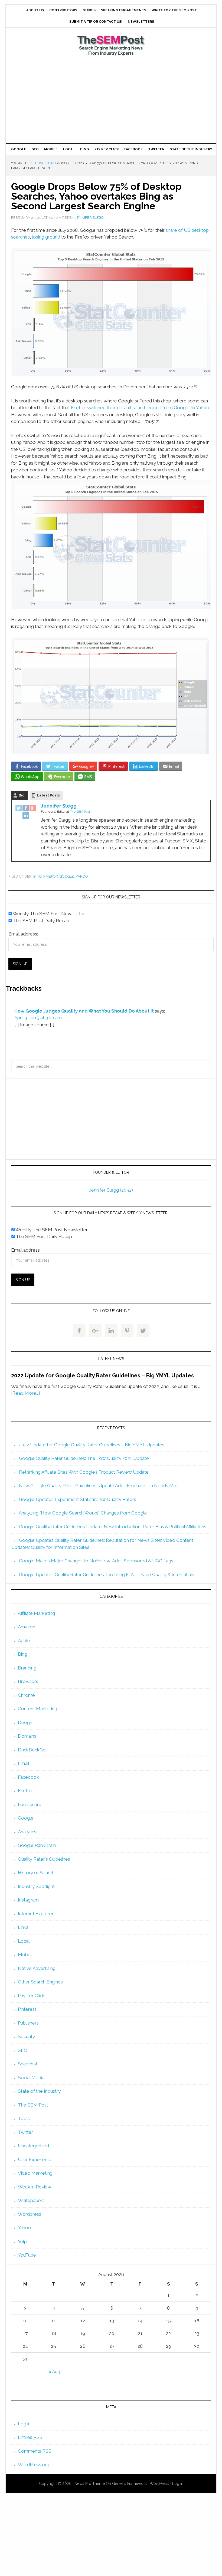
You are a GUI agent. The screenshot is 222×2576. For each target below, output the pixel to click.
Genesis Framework (129, 2484)
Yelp (22, 2241)
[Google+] (33, 809)
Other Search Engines (40, 1982)
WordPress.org (34, 2465)
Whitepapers (31, 2200)
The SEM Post (111, 45)
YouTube (27, 2255)
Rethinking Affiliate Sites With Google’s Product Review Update (84, 1472)
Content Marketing (37, 1709)
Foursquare (30, 1804)
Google (67, 876)
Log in (24, 2424)
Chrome (26, 1695)
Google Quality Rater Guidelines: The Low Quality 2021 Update (84, 1458)
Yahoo (82, 876)
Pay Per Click (31, 1996)
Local (24, 1941)
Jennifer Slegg (59, 806)
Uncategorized (33, 2146)
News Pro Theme (90, 2484)
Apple (24, 1641)
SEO (23, 2050)
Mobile (25, 1955)
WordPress (159, 2484)
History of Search (36, 1873)
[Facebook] (26, 809)
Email (24, 1763)
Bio (22, 795)
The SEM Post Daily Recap (41, 921)
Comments (35, 2451)
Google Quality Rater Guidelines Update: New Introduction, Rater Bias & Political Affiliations (113, 1527)
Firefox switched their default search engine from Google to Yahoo (140, 408)
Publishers (28, 2023)
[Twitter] (19, 809)
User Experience (35, 2160)
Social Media (31, 2078)
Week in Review (35, 2187)
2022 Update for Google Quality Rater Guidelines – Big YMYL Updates (102, 1375)
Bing (37, 876)
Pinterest (27, 2009)
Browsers (28, 1681)
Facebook (28, 1777)
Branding (27, 1668)
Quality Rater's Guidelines (44, 1859)
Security (26, 2036)
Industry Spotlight (36, 1886)
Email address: (23, 934)
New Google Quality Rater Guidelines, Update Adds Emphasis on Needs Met (98, 1486)
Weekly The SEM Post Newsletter (48, 914)
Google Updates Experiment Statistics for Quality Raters (78, 1499)
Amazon (27, 1627)
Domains (27, 1736)
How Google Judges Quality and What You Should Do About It (84, 1011)
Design (25, 1722)
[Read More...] (26, 1393)
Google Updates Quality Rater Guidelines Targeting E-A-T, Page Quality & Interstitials (107, 1575)
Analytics (27, 1832)
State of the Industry (39, 2091)
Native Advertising (37, 1968)
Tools (24, 2118)
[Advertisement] (111, 100)
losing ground (46, 237)
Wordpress (30, 2214)
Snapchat (28, 2064)
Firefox (51, 876)
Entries (30, 2437)
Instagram (28, 1900)
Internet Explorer (36, 1914)
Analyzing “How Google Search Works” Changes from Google (83, 1513)
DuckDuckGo (32, 1750)
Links (23, 1927)
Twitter (25, 2132)
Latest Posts (48, 795)
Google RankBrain (37, 1845)
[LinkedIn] (26, 816)
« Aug (54, 2372)
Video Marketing (35, 2173)
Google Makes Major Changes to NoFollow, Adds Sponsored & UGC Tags (96, 1561)
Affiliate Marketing (36, 1613)
